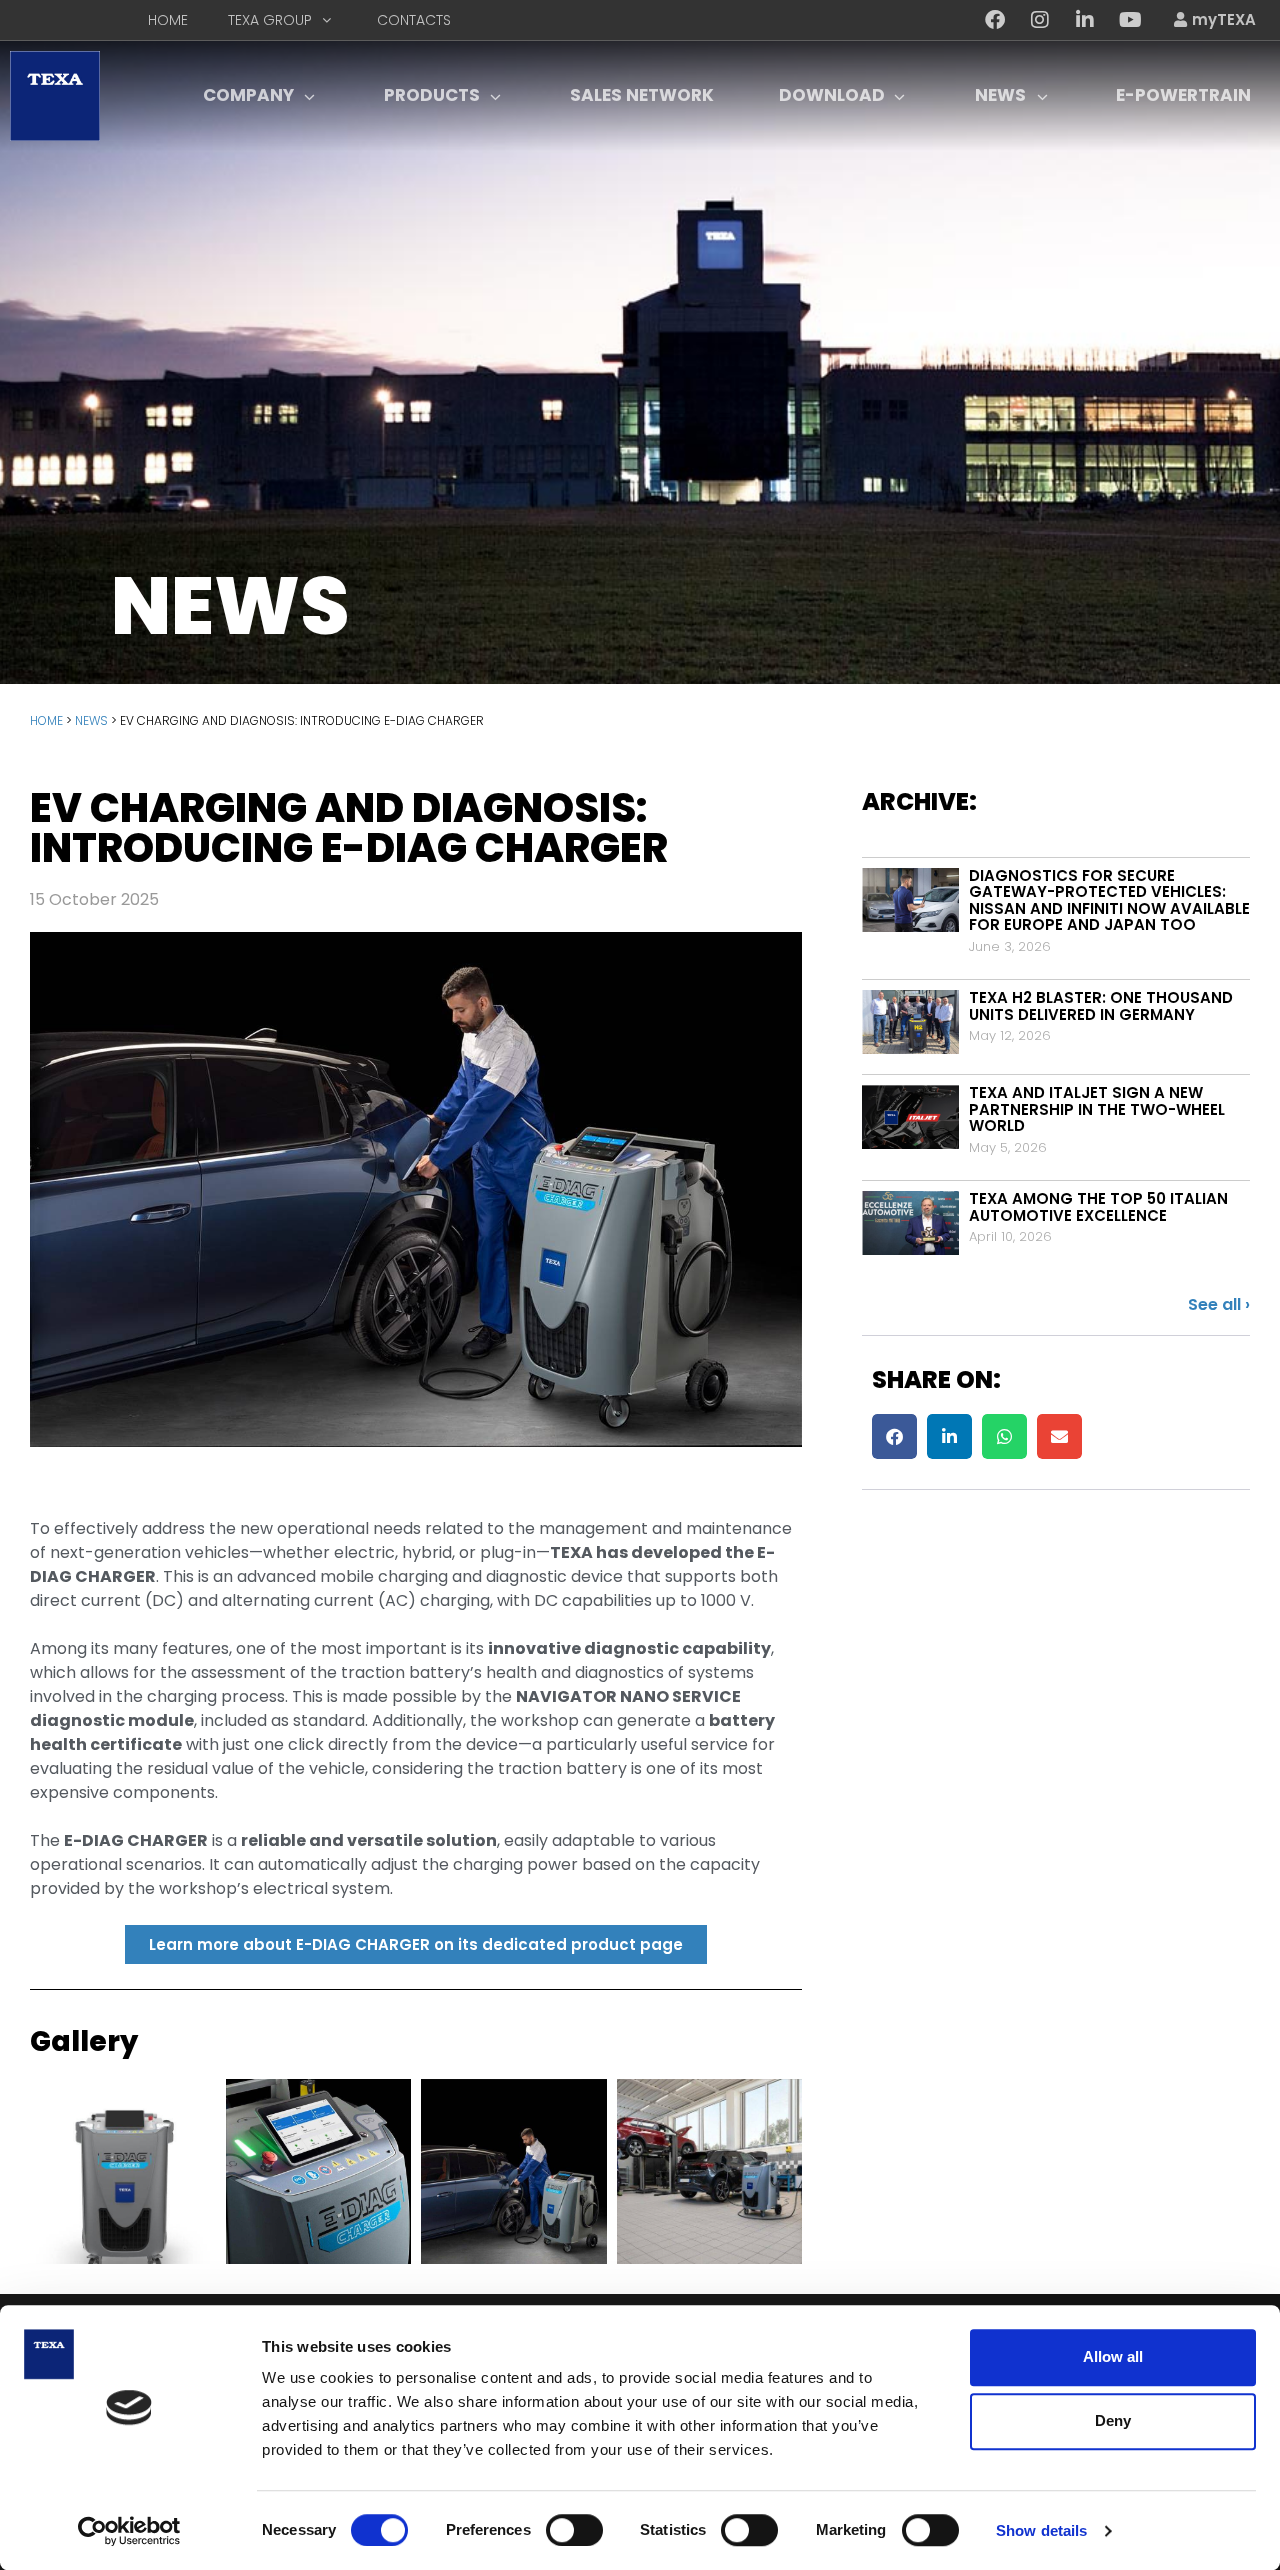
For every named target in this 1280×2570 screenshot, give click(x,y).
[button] (894, 1436)
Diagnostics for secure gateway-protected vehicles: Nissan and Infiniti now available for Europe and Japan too (1109, 900)
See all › (1219, 1304)
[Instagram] (1040, 20)
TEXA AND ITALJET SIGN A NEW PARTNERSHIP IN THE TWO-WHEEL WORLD (1097, 1109)
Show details (1041, 2530)
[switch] (574, 2530)
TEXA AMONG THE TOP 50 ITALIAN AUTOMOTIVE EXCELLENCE (1098, 1207)
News (91, 720)
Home (46, 720)
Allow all (1113, 2356)
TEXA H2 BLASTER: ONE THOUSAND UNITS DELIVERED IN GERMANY (1101, 1006)
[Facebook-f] (995, 20)
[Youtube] (1130, 20)
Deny (1113, 2420)
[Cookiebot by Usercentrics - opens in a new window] (129, 2531)
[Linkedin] (1085, 20)
